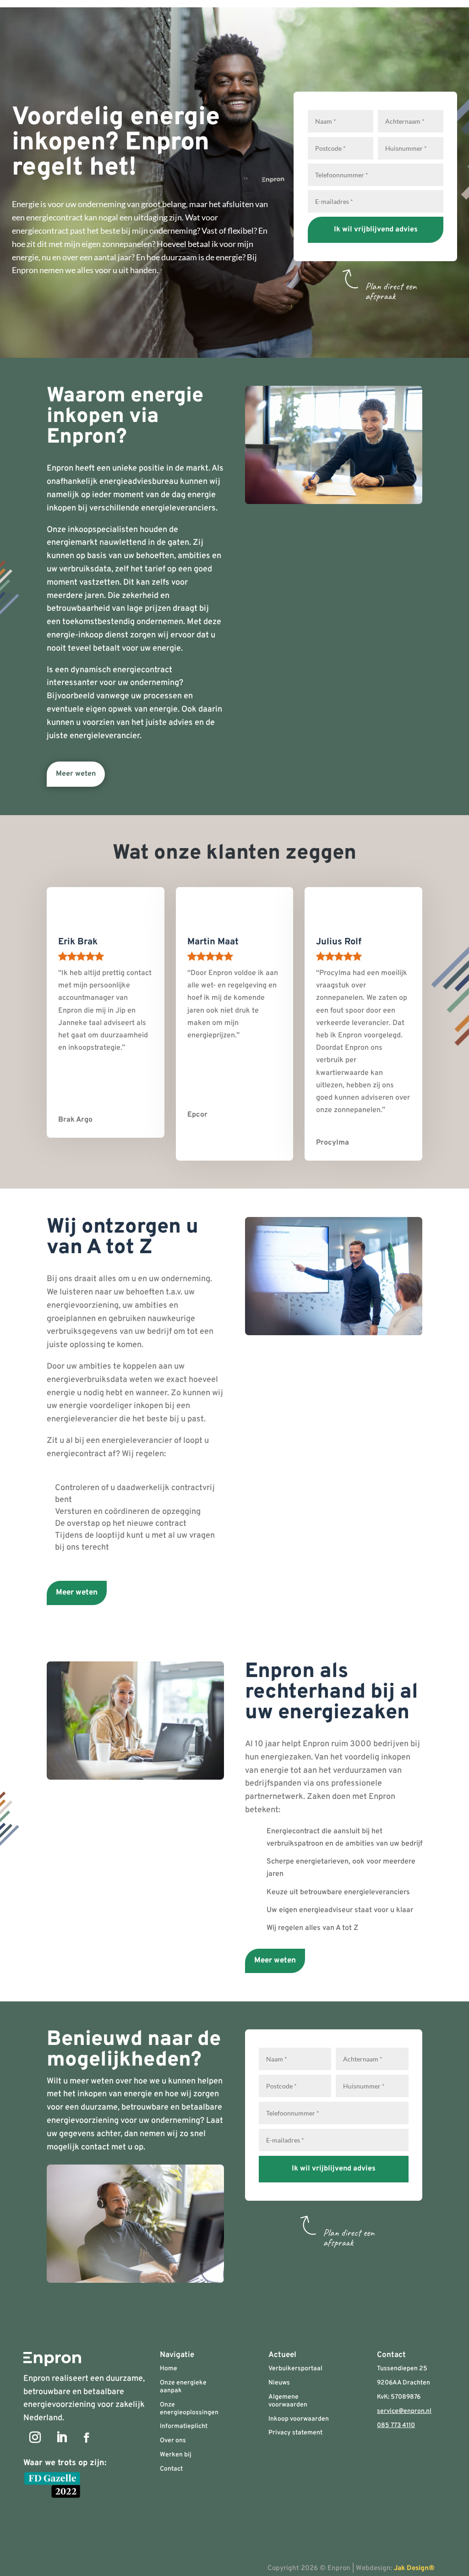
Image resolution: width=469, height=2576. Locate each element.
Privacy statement (295, 2433)
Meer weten (76, 774)
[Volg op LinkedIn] (61, 2438)
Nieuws (279, 2383)
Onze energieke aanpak (183, 2387)
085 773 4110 (396, 2425)
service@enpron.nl (404, 2411)
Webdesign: (401, 2568)
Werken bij (176, 2455)
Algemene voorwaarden (288, 2401)
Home (169, 2369)
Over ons (173, 2441)
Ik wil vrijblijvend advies (376, 230)
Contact (171, 2469)
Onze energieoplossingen (189, 2409)
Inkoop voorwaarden (299, 2419)
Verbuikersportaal (295, 2369)
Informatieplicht (184, 2426)
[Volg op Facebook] (87, 2438)
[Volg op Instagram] (35, 2438)
